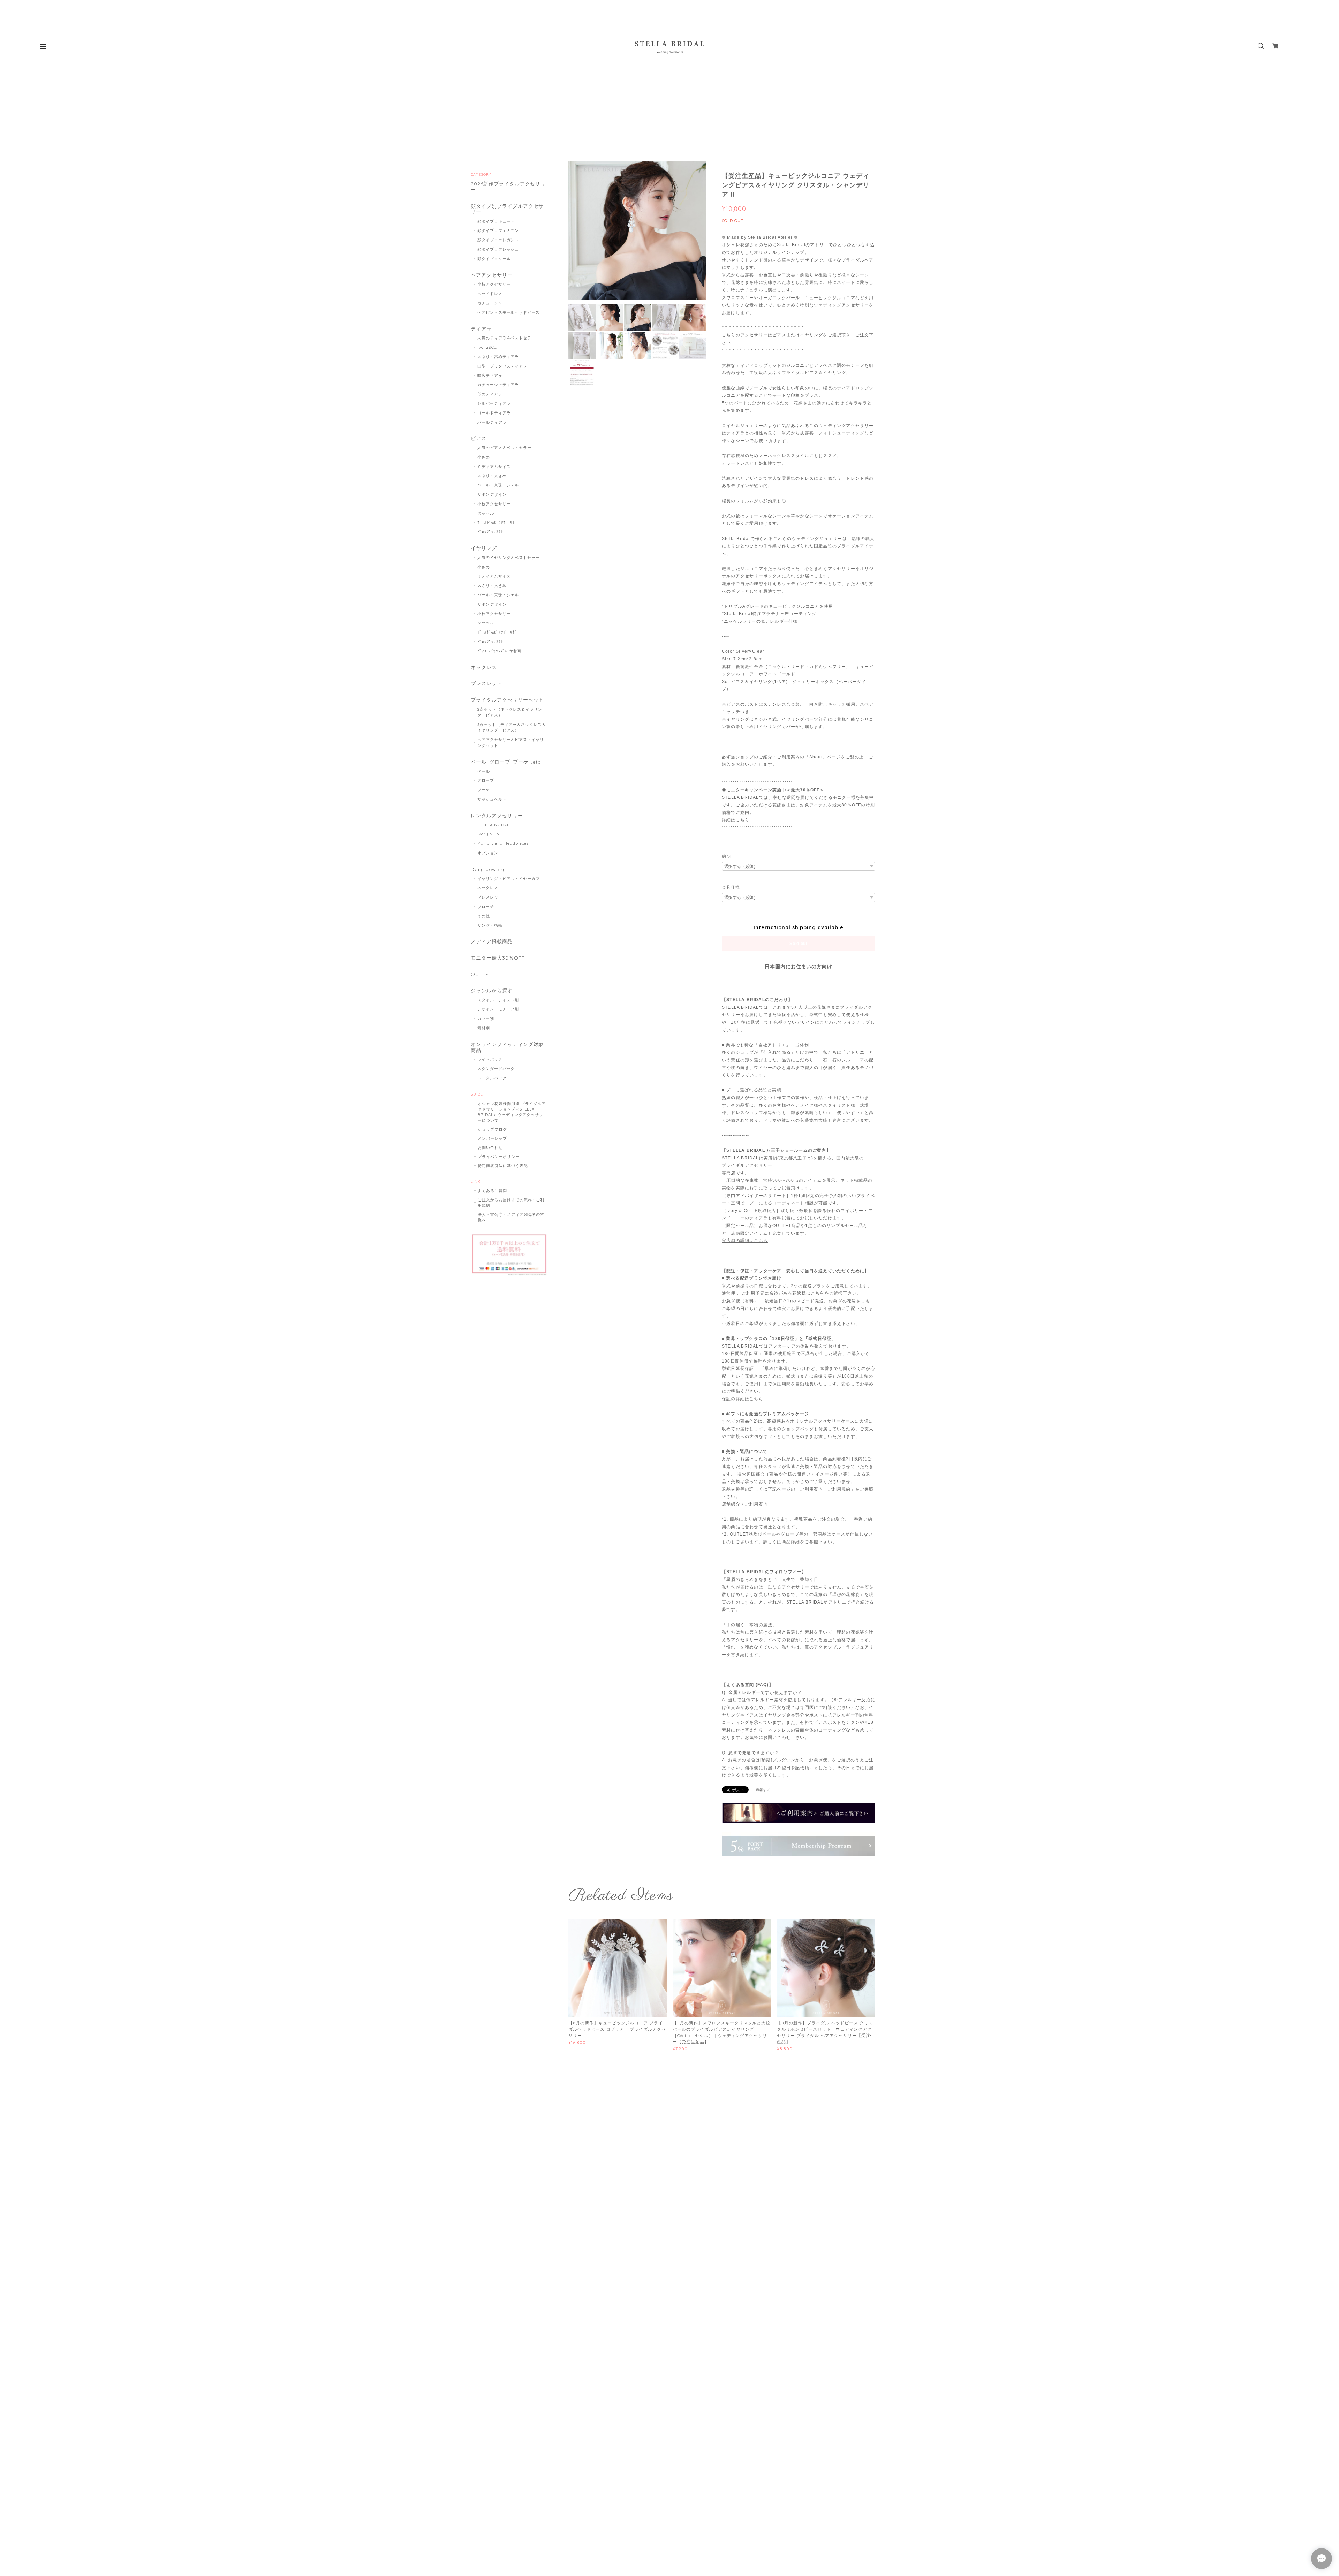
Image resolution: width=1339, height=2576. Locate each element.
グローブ (486, 780)
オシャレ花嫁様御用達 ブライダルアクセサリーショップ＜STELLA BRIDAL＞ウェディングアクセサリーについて (512, 1112)
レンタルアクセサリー (497, 816)
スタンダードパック (496, 1069)
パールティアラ (492, 422)
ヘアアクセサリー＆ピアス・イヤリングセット (511, 743)
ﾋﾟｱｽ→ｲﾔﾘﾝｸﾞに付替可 (500, 651)
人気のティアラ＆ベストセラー (506, 338)
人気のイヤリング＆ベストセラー (509, 558)
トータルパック (492, 1078)
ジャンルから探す (492, 991)
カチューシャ (490, 303)
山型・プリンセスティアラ (502, 366)
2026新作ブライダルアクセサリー (508, 187)
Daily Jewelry (488, 869)
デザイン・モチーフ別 (498, 1009)
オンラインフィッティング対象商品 (507, 1047)
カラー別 (486, 1018)
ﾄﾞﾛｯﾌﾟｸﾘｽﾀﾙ (490, 532)
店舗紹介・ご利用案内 (745, 1504)
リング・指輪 (490, 925)
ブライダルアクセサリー (747, 1165)
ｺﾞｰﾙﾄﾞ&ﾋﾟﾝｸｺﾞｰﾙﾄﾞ (497, 522)
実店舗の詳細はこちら (745, 1241)
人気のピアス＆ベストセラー (504, 448)
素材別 (484, 1028)
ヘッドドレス (490, 294)
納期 (726, 856)
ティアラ (481, 329)
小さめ (484, 457)
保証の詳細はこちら (743, 1399)
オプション (488, 853)
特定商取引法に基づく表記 (503, 1166)
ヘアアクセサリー (492, 275)
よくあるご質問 (492, 1191)
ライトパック (490, 1059)
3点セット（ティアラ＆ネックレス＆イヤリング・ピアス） (512, 728)
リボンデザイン (492, 494)
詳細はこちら (736, 820)
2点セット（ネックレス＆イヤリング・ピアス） (510, 712)
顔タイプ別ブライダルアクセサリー (507, 209)
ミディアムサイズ (494, 467)
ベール (484, 771)
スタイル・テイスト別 (498, 1000)
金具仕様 (731, 887)
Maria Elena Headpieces (503, 843)
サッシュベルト (492, 799)
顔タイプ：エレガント (498, 240)
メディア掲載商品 (492, 942)
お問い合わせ (490, 1147)
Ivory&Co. (487, 347)
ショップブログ (492, 1129)
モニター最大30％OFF (498, 958)
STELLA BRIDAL (493, 825)
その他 (484, 916)
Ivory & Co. (489, 834)
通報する (763, 1790)
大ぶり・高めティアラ (498, 357)
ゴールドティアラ (494, 413)
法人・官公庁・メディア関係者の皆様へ (511, 1217)
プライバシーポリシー (499, 1157)
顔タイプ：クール (494, 259)
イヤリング (484, 548)
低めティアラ (490, 394)
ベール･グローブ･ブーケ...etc (506, 762)
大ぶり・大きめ (492, 476)
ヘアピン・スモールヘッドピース (509, 312)
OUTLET (481, 974)
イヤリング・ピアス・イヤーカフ (509, 879)
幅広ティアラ (490, 376)
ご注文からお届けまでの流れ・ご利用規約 (511, 1203)
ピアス (479, 438)
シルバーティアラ (494, 403)
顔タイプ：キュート (496, 221)
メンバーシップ (492, 1138)
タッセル (486, 513)
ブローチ (486, 907)
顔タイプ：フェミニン (498, 230)
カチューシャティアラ (498, 385)
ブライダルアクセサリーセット (507, 700)
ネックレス (484, 668)
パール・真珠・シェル (498, 485)
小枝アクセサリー (494, 284)
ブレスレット (486, 684)
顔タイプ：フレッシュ (498, 249)
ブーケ (484, 790)
